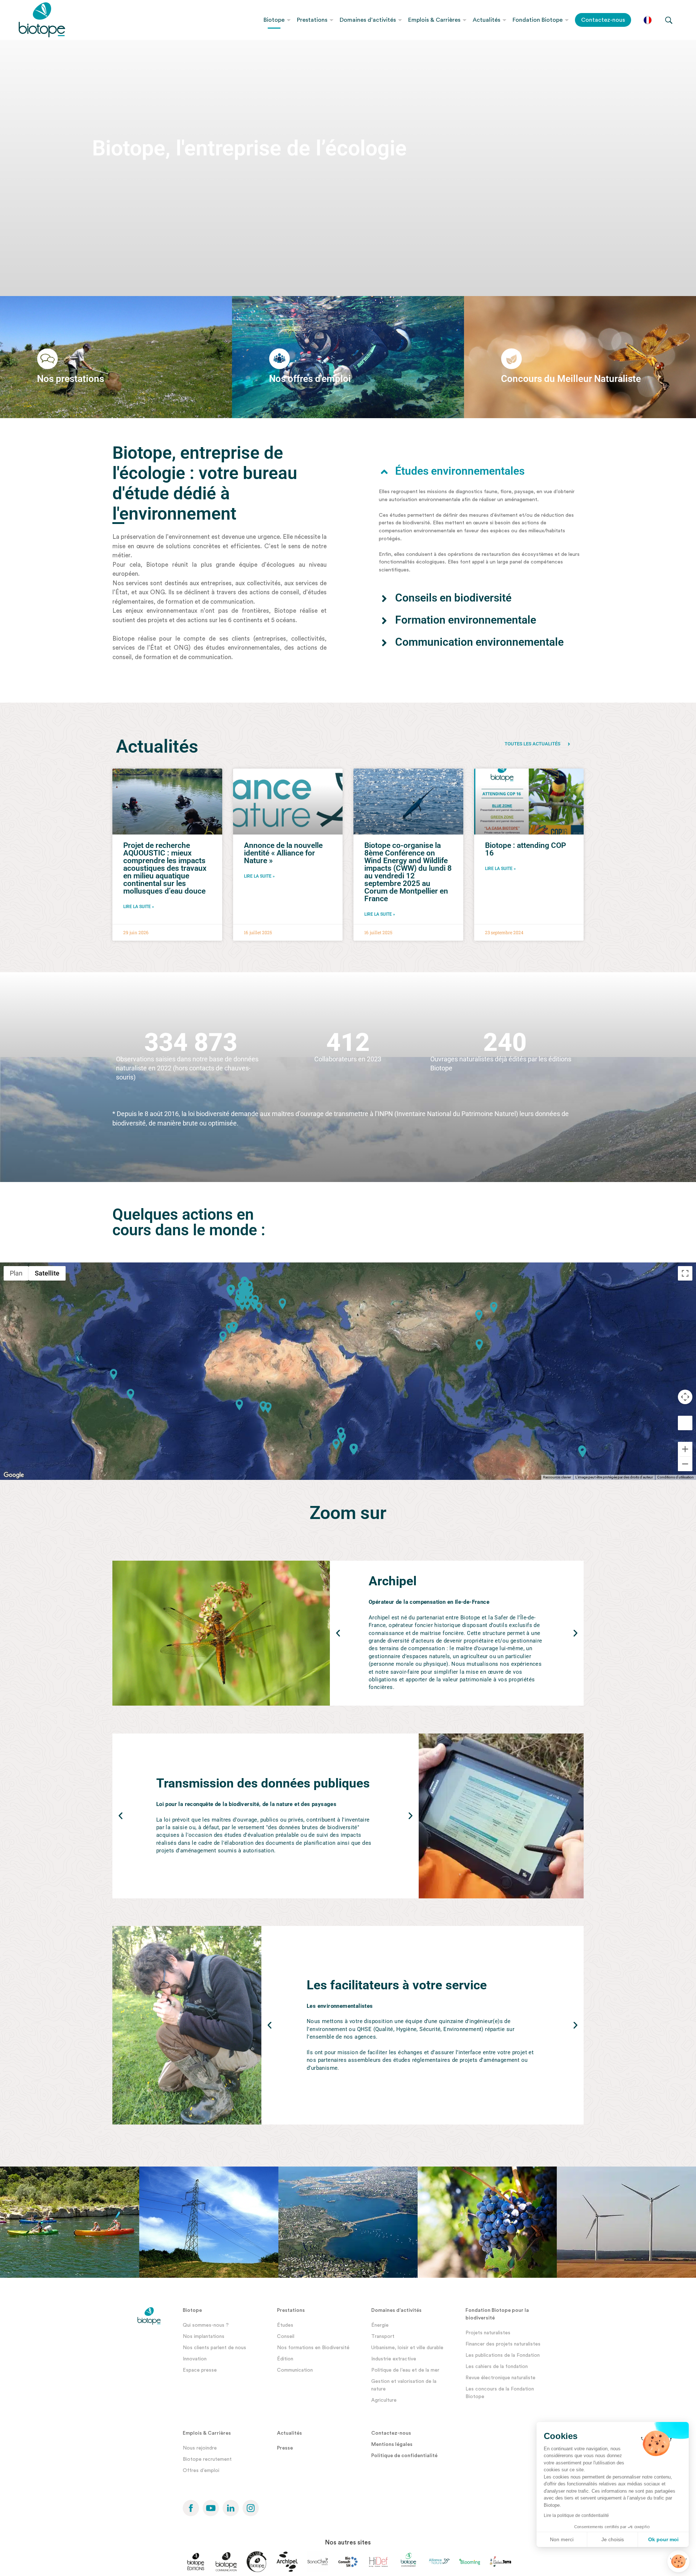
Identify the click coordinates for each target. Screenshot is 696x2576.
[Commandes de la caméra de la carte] (685, 1397)
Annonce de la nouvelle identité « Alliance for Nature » (283, 853)
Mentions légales (392, 2444)
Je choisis (613, 2539)
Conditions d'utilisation (676, 1477)
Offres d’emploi (201, 2471)
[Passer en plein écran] (685, 1273)
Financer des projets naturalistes (503, 2344)
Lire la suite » (139, 907)
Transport (383, 2336)
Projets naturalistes (488, 2333)
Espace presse (200, 2370)
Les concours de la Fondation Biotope (500, 2393)
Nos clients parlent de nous (214, 2348)
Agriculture (384, 2400)
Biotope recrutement (207, 2459)
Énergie (380, 2325)
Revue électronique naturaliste (500, 2378)
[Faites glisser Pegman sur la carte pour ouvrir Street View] (685, 1423)
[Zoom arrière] (685, 1464)
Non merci (562, 2539)
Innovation (195, 2359)
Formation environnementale (466, 620)
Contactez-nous (603, 20)
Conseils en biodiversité (453, 598)
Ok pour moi (663, 2539)
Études (285, 2325)
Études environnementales (460, 471)
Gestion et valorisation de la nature (404, 2385)
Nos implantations (204, 2336)
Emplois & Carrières (434, 20)
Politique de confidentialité (404, 2456)
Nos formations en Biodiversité (313, 2348)
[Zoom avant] (685, 1449)
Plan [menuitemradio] (16, 1273)
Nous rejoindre (200, 2448)
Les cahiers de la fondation (497, 2367)
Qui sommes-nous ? (206, 2325)
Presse (285, 2448)
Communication (295, 2370)
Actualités (486, 20)
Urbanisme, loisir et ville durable (407, 2348)
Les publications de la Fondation (503, 2355)
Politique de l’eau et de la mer (405, 2370)
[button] (479, 471)
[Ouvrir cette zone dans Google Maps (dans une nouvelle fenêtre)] (14, 1475)
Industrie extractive (394, 2359)
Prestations (312, 20)
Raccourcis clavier (557, 1477)
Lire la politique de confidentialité (576, 2515)
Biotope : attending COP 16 (525, 849)
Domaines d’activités (368, 20)
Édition (285, 2359)
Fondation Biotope (538, 20)
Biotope (274, 20)
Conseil (286, 2336)
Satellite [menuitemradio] (47, 1273)
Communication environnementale (479, 642)
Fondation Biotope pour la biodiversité (497, 2314)
